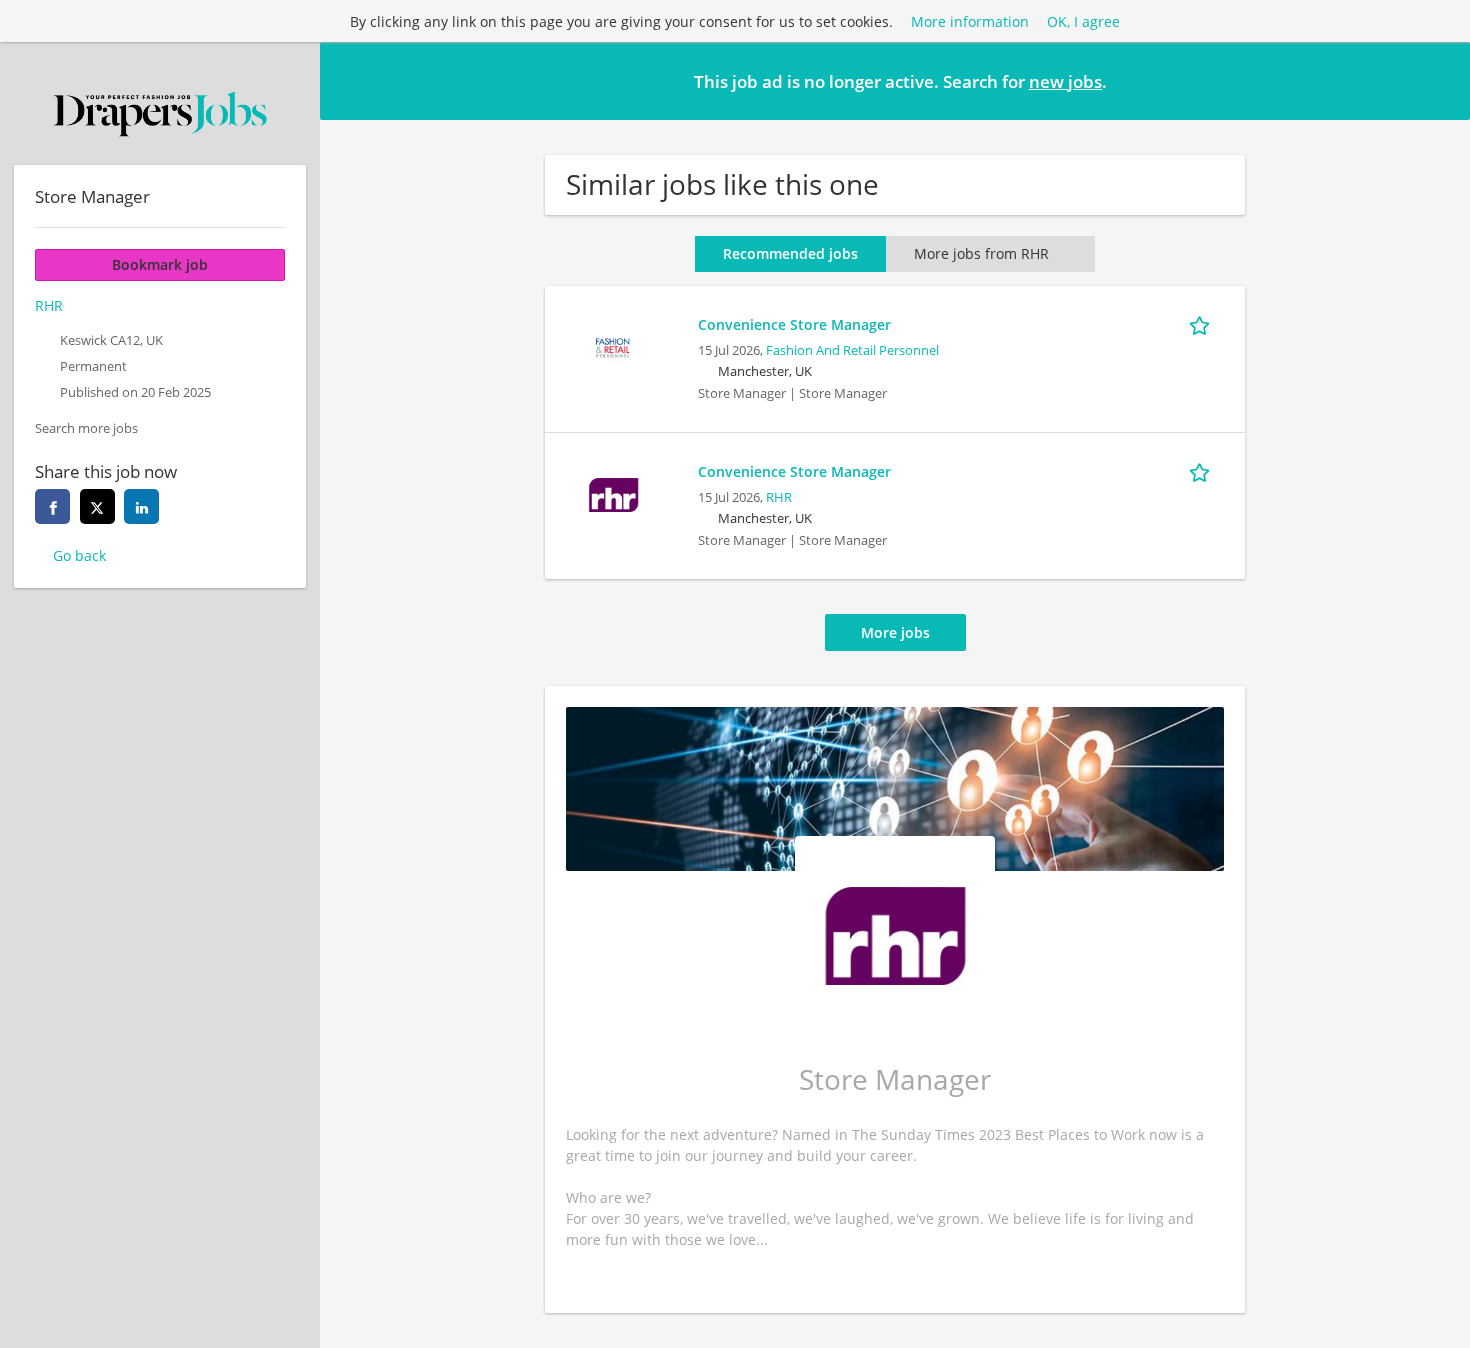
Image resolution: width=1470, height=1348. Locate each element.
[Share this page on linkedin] (141, 506)
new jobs (1065, 81)
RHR (779, 497)
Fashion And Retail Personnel (852, 350)
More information (970, 21)
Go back (79, 555)
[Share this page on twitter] (97, 506)
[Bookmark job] (1203, 324)
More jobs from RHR (981, 253)
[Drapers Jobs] (160, 114)
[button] (1439, 80)
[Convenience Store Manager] (613, 345)
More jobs (895, 632)
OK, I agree (1083, 21)
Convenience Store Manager (794, 324)
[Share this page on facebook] (52, 506)
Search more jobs (86, 428)
